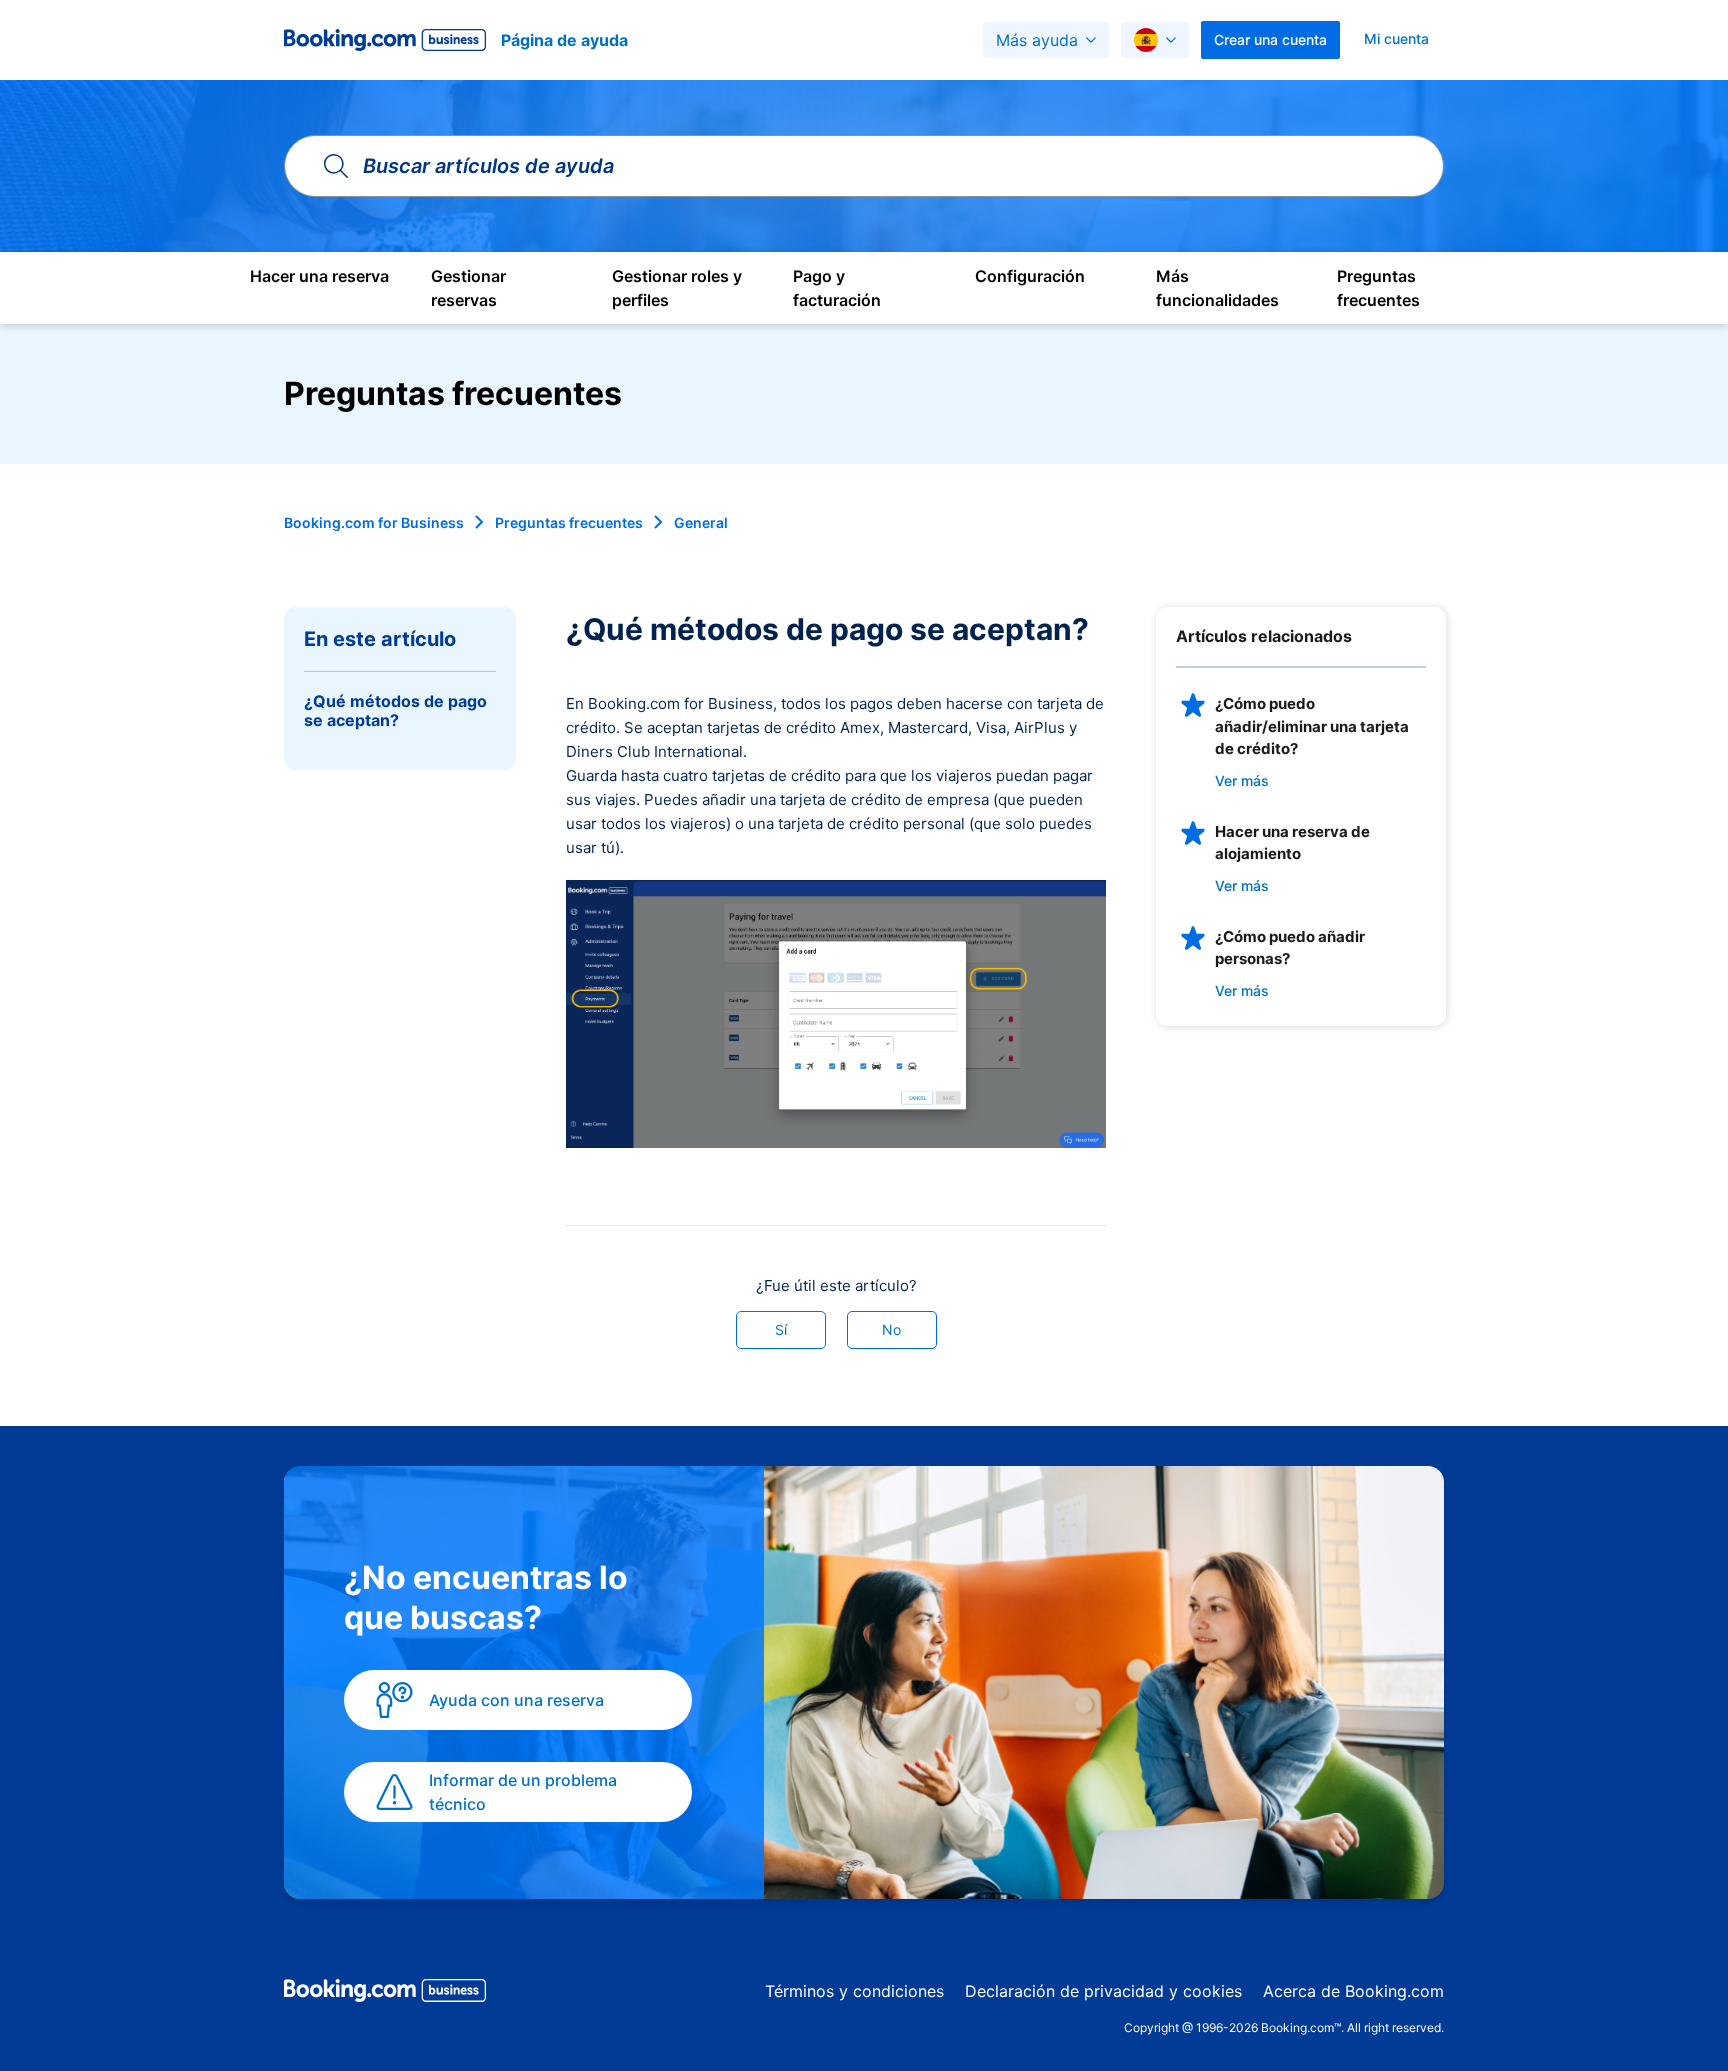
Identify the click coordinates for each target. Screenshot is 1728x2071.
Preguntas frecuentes (569, 522)
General (701, 522)
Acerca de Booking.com (1353, 1991)
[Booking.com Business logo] (385, 1994)
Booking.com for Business (374, 522)
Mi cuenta (1396, 38)
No (891, 1329)
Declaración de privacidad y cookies (1103, 1991)
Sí (781, 1329)
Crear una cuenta (1270, 39)
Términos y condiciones (854, 1991)
